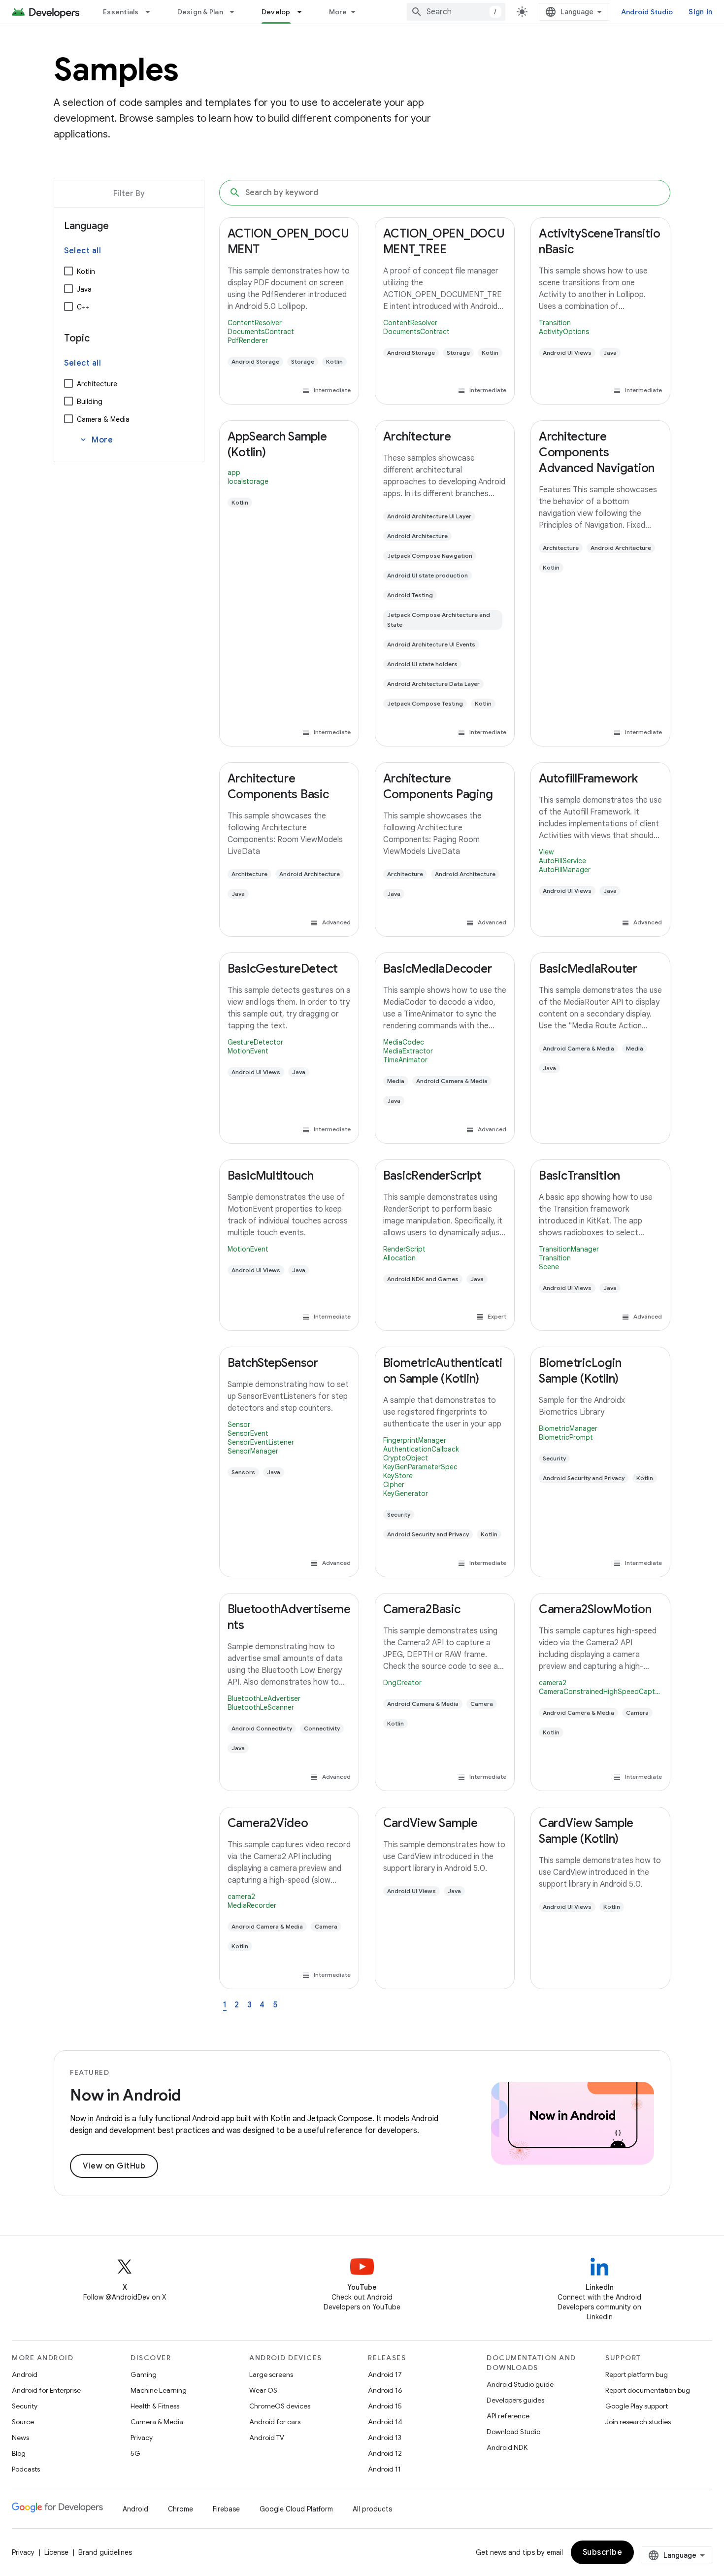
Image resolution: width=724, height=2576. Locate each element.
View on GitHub (114, 2166)
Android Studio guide (520, 2384)
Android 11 (384, 2469)
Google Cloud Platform (296, 2509)
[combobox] (456, 12)
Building (90, 402)
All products (372, 2509)
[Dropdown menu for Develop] (304, 12)
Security (25, 2406)
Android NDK (507, 2447)
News (20, 2438)
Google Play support (637, 2406)
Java (84, 289)
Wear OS (263, 2390)
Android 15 (385, 2406)
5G (135, 2453)
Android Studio (647, 12)
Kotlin (86, 271)
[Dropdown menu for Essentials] (152, 12)
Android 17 (385, 2374)
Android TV (267, 2438)
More (338, 12)
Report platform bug (637, 2374)
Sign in (700, 12)
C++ (83, 307)
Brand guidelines (105, 2552)
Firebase (226, 2509)
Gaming (144, 2374)
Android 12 (385, 2453)
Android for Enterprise (46, 2390)
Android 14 (385, 2422)
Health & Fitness (155, 2406)
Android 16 (385, 2390)
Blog (19, 2453)
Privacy (142, 2438)
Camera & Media (103, 419)
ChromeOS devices (280, 2406)
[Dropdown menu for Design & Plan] (236, 12)
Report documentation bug (648, 2390)
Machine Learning (159, 2390)
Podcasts (26, 2469)
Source (23, 2422)
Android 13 (385, 2438)
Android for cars (275, 2422)
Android (25, 2374)
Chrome (181, 2509)
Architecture (97, 384)
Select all (82, 251)
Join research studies (638, 2422)
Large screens (271, 2374)
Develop (276, 12)
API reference (508, 2416)
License (56, 2552)
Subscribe (603, 2552)
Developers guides (515, 2400)
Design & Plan (200, 12)
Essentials (121, 12)
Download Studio (513, 2432)
